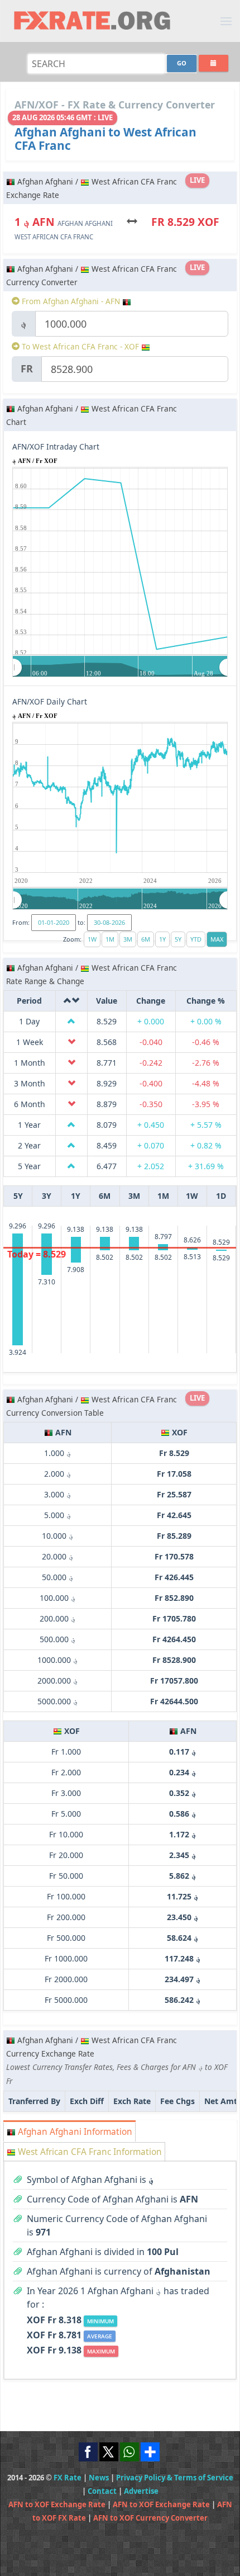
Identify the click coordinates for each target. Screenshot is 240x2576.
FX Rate (68, 2478)
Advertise (141, 2491)
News (99, 2478)
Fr (27, 368)
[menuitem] (120, 667)
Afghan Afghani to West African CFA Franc (105, 139)
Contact (102, 2491)
